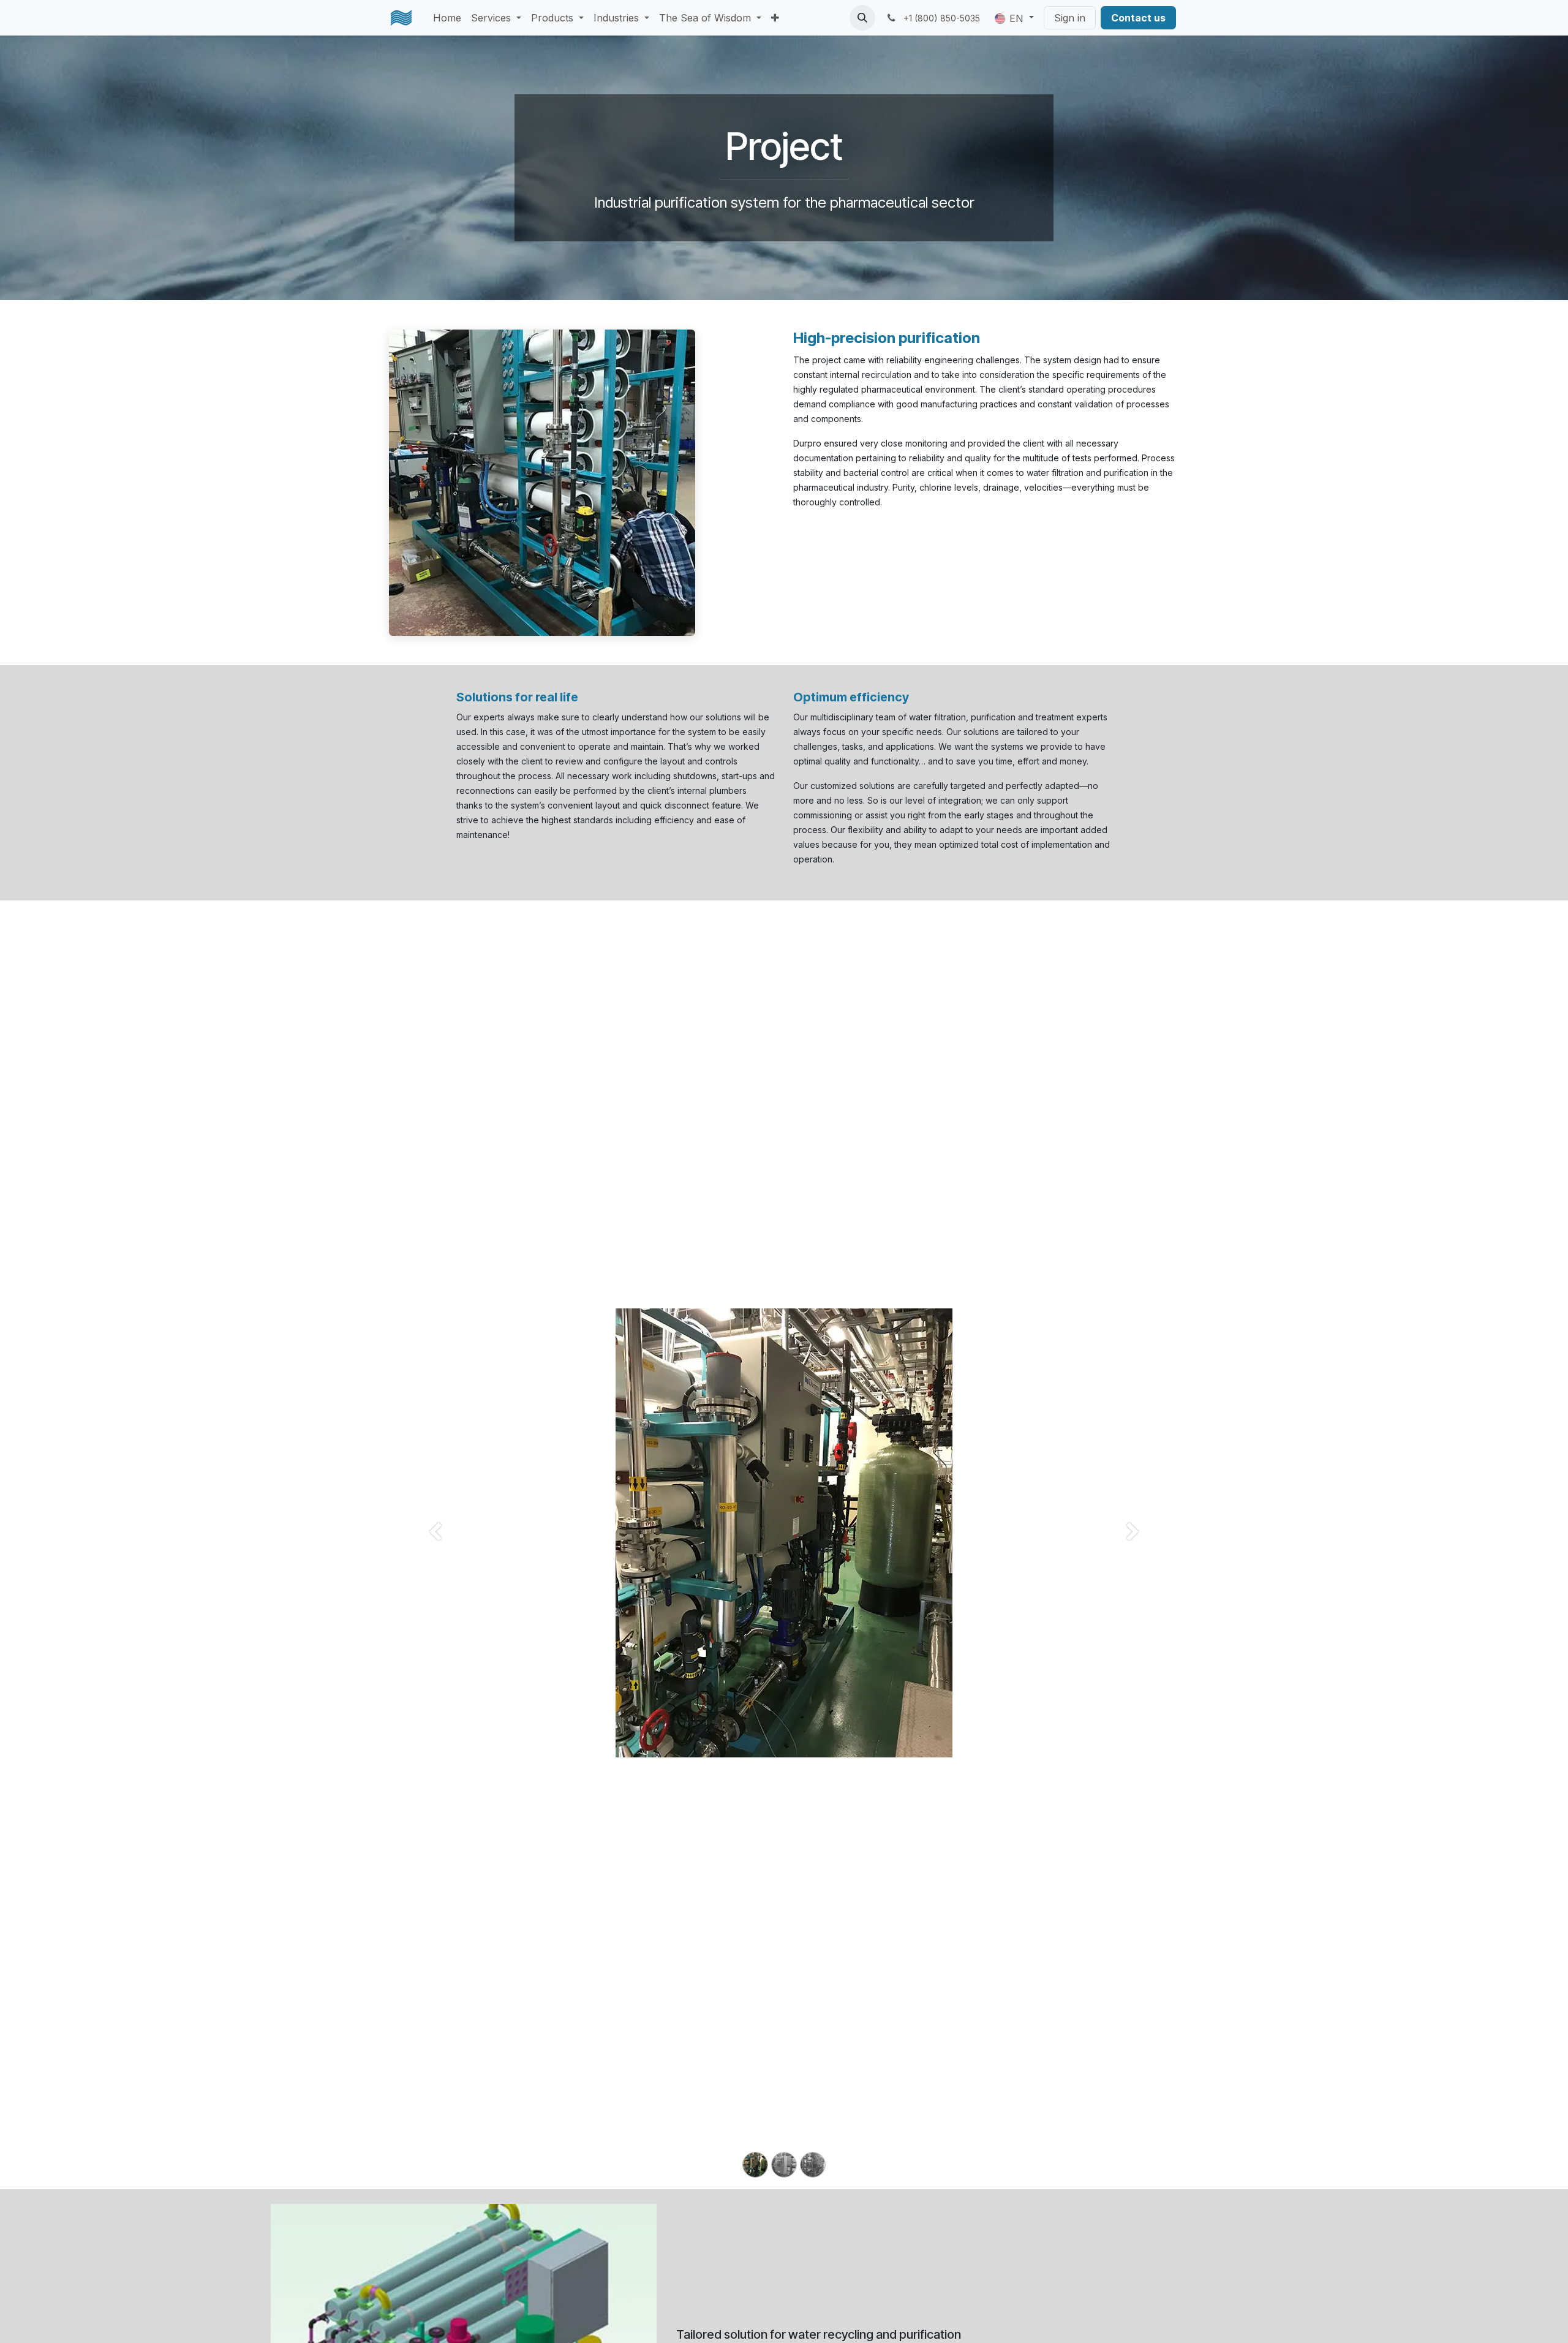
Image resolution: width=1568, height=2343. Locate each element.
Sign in (1070, 18)
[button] (862, 18)
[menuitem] (447, 18)
